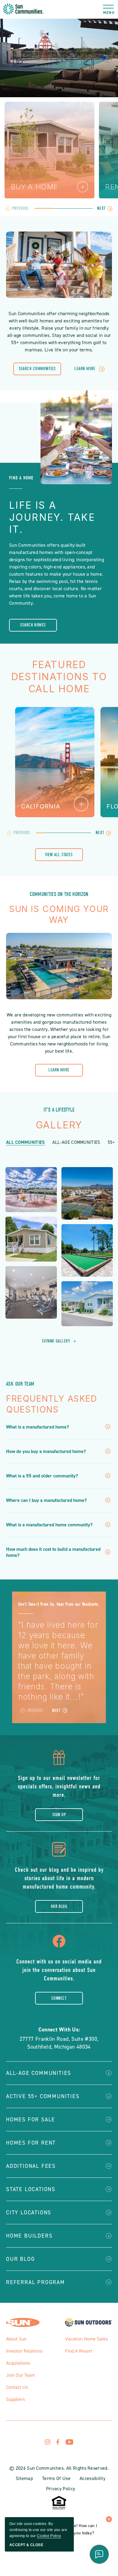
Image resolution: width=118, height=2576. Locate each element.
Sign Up (59, 1815)
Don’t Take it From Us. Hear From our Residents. (59, 1604)
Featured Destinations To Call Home (59, 677)
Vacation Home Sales (86, 2339)
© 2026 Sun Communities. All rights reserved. (59, 2468)
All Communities (26, 1142)
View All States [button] (59, 856)
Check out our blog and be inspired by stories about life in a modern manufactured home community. (59, 1878)
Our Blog (59, 1906)
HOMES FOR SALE (31, 2120)
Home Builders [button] (29, 2236)
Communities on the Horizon (59, 894)
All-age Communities (76, 1142)
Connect (59, 1998)
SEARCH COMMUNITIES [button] (37, 371)
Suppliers (15, 2399)
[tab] (44, 208)
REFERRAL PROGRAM (36, 2282)
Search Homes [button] (33, 627)
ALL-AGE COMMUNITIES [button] (39, 2073)
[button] (109, 9)
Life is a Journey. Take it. (52, 517)
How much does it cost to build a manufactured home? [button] (53, 1552)
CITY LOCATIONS (29, 2213)
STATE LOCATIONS (31, 2189)
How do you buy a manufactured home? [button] (46, 1451)
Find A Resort (79, 2351)
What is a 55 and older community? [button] (42, 1476)
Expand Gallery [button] (59, 1341)
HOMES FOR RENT (31, 2143)
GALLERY (59, 1125)
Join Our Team (21, 2375)
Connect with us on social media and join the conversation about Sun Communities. (59, 1970)
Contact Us (17, 2387)
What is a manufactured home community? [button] (49, 1525)
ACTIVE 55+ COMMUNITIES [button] (43, 2096)
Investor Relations (24, 2351)
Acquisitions (18, 2363)
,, (59, 2043)
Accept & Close (26, 2545)
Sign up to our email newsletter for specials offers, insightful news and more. (59, 1786)
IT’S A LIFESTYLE (59, 1110)
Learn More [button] (85, 369)
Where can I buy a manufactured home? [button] (46, 1500)
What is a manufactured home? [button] (38, 1427)
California (41, 806)
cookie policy (49, 2536)
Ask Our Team (20, 1384)
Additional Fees (31, 2166)
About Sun (16, 2339)
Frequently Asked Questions (52, 1404)
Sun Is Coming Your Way (59, 914)
